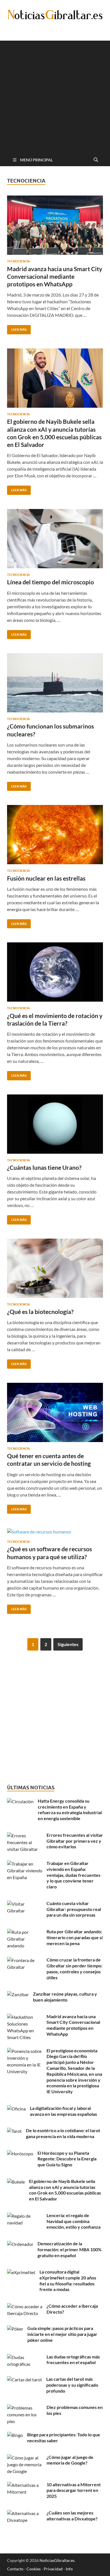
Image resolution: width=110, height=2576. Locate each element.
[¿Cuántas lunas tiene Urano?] (55, 1124)
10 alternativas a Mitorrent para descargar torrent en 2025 (74, 2490)
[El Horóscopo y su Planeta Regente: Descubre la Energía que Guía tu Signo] (20, 2153)
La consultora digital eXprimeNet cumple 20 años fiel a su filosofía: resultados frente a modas (68, 2280)
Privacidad (53, 2569)
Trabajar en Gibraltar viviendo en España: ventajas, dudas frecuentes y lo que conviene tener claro (73, 1875)
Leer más (17, 328)
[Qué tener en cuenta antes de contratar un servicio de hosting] (55, 1412)
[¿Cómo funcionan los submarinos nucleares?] (55, 683)
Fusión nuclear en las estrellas (46, 878)
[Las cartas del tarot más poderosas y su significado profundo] (25, 2379)
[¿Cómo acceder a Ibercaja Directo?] (25, 2306)
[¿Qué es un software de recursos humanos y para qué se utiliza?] (55, 1531)
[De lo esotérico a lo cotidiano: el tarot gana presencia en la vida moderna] (14, 2131)
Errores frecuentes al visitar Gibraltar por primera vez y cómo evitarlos (75, 1841)
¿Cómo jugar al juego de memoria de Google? (70, 2460)
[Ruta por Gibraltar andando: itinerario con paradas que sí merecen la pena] (25, 1932)
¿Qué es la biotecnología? (40, 1312)
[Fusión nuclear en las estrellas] (55, 835)
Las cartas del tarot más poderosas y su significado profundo (72, 2385)
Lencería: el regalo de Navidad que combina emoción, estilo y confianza (73, 2221)
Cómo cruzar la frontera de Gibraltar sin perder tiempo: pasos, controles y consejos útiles (74, 1968)
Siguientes (68, 1644)
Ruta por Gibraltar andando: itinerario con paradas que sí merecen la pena (75, 1937)
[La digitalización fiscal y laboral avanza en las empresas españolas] (16, 2109)
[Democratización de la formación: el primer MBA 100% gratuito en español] (20, 2244)
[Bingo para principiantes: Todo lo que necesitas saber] (15, 2435)
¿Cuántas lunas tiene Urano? (44, 1167)
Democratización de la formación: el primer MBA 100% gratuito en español (70, 2249)
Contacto (15, 2569)
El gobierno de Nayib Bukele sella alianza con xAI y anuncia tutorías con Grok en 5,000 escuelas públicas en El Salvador (65, 2190)
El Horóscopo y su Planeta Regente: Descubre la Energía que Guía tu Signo (67, 2159)
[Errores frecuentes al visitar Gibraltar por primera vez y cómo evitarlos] (25, 1836)
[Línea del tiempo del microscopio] (55, 539)
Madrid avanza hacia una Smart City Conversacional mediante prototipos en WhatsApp (55, 277)
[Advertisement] (55, 96)
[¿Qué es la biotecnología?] (55, 1268)
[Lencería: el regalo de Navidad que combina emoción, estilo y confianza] (25, 2216)
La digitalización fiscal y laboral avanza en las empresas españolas (63, 2111)
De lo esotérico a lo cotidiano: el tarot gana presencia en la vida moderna (63, 2133)
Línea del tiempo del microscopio (50, 582)
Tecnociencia (18, 261)
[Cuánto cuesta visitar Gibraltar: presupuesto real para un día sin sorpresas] (25, 1904)
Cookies (34, 2569)
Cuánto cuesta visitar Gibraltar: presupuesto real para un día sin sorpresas (74, 1909)
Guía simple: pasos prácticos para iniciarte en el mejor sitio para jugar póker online (62, 2334)
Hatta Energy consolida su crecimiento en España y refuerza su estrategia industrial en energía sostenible (70, 1810)
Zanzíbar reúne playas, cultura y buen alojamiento (65, 1997)
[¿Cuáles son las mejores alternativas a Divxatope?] (25, 2513)
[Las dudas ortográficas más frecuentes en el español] (25, 2357)
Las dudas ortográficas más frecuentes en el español (73, 2360)
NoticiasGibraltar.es (57, 2560)
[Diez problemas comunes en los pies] (25, 2408)
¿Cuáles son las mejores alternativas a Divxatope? (72, 2516)
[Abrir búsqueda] (96, 160)
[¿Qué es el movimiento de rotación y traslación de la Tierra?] (55, 972)
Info (69, 2569)
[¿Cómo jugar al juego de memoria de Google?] (25, 2458)
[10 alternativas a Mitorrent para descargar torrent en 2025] (25, 2485)
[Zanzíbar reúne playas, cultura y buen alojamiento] (18, 1994)
